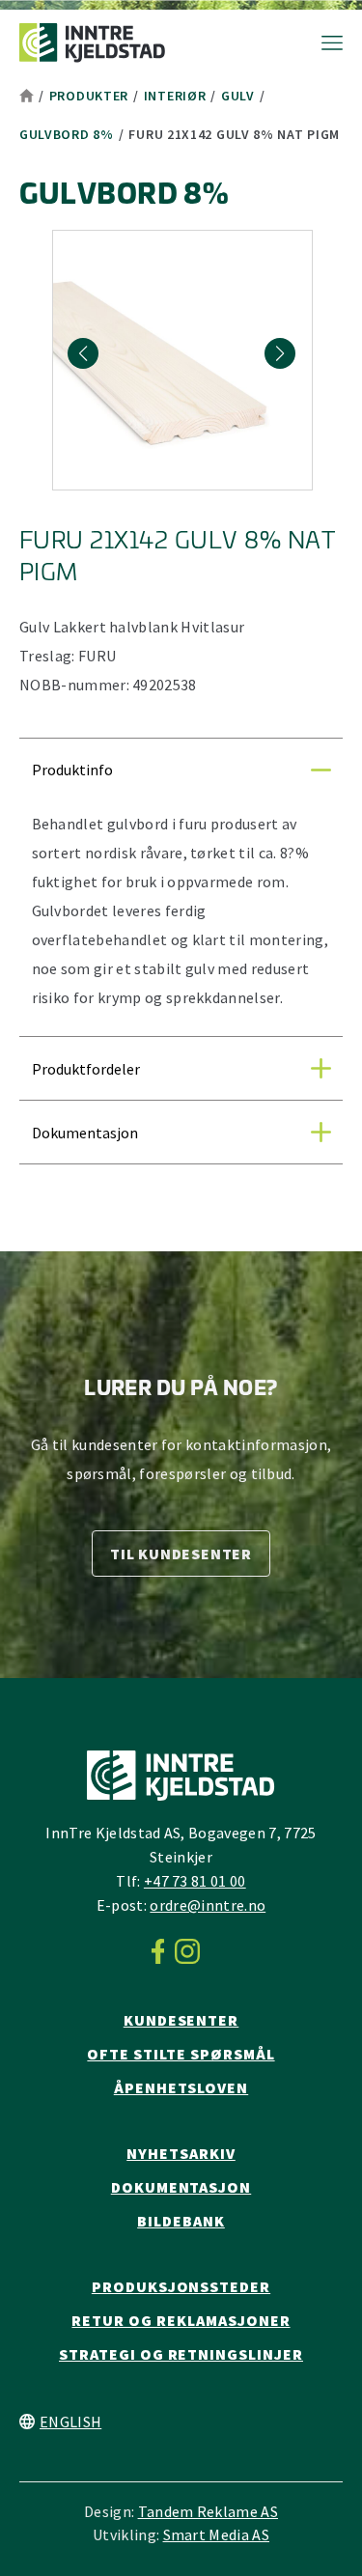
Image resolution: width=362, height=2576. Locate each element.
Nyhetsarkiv (181, 2153)
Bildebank (181, 2221)
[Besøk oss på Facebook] (164, 1951)
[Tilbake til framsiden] (92, 43)
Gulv (238, 96)
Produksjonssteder (181, 2286)
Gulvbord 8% (67, 134)
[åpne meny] (322, 43)
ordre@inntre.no (208, 1905)
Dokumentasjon (181, 2187)
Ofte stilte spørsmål (181, 2054)
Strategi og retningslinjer (181, 2354)
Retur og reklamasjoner (181, 2320)
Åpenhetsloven (181, 2087)
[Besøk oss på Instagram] (193, 1951)
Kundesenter (181, 2020)
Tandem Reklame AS (208, 2511)
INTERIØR (175, 96)
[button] (280, 353)
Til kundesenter (181, 1554)
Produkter (89, 96)
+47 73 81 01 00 (195, 1881)
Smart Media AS (216, 2534)
